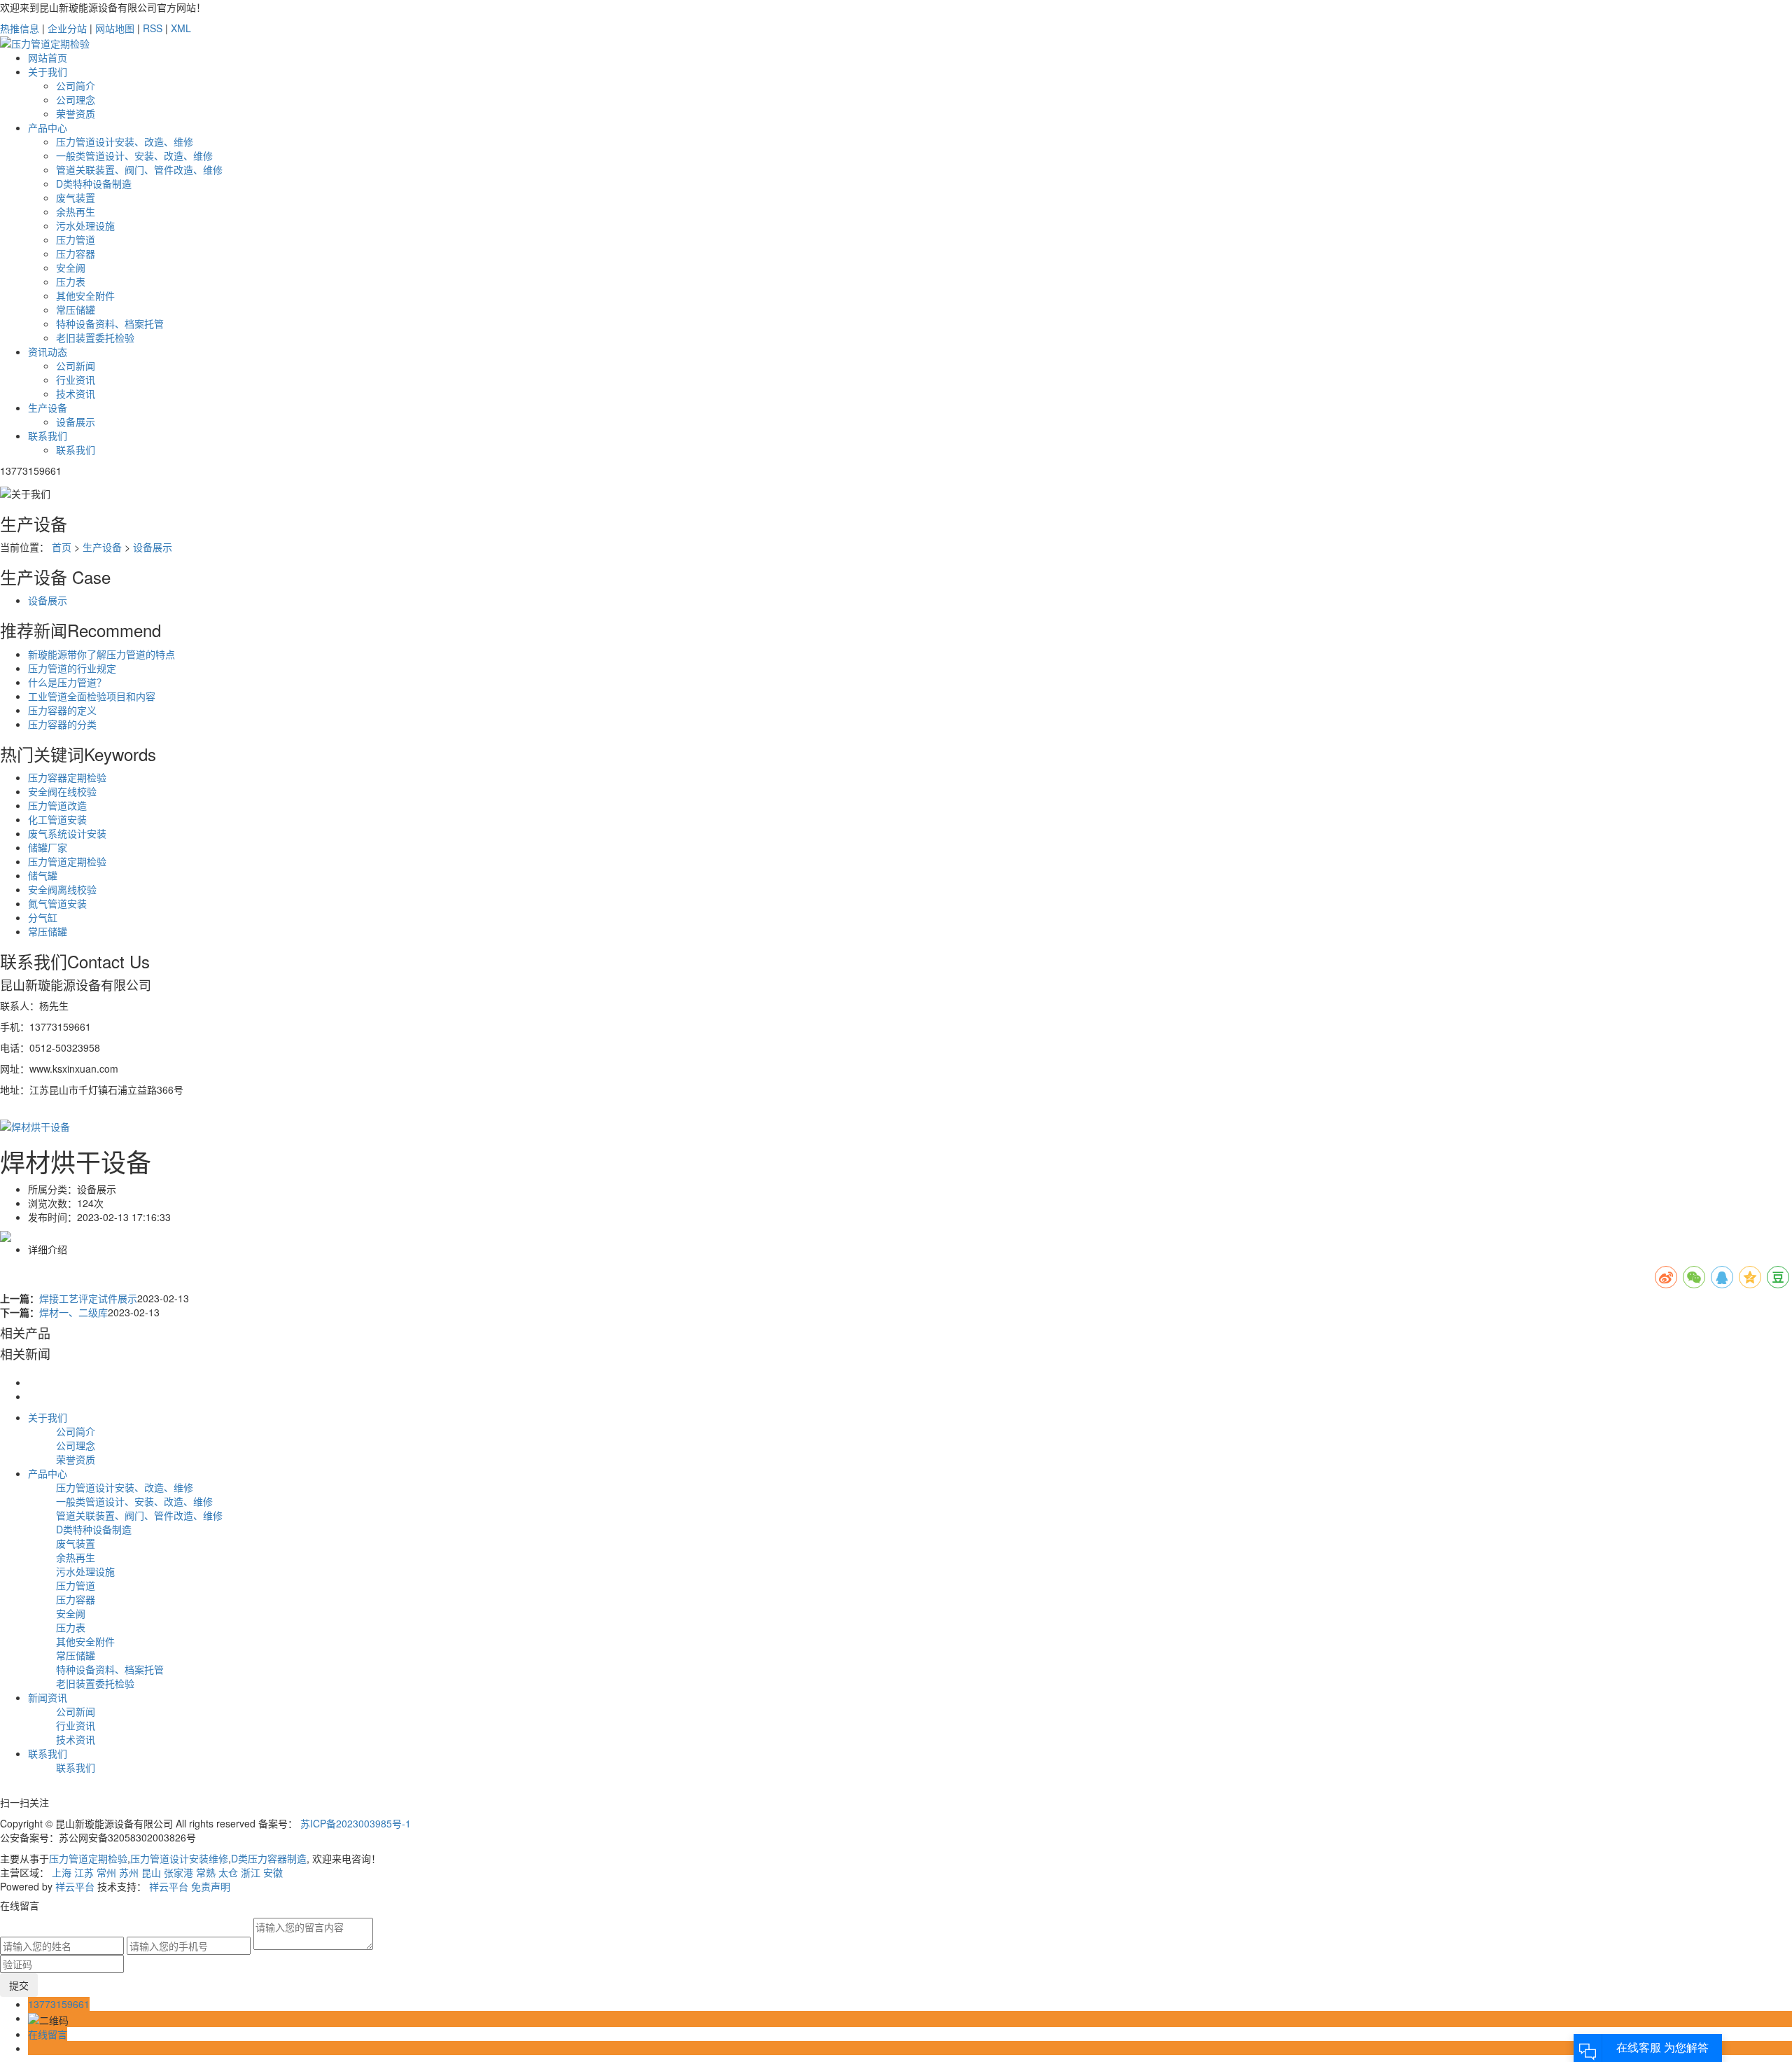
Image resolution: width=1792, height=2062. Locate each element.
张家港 (178, 1872)
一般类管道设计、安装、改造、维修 (134, 155)
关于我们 (48, 71)
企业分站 (67, 28)
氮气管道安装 (57, 903)
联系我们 (48, 436)
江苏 (84, 1872)
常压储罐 (76, 309)
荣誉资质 (76, 113)
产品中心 (48, 127)
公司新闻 (76, 365)
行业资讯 (76, 379)
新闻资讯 (48, 1697)
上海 (62, 1872)
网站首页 (48, 57)
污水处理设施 (85, 225)
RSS (153, 28)
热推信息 (20, 28)
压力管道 (76, 239)
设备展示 (76, 422)
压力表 (71, 281)
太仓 (228, 1872)
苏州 (129, 1872)
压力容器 (76, 253)
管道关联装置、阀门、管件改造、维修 (139, 169)
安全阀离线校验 (62, 889)
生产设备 (48, 407)
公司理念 (76, 99)
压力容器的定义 (62, 710)
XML (181, 28)
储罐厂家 (48, 847)
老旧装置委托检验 (95, 337)
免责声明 (211, 1886)
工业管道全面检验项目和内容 (92, 696)
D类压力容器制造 (269, 1858)
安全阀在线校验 (62, 791)
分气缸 (43, 917)
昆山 (151, 1872)
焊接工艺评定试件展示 (88, 1298)
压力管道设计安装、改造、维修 (125, 141)
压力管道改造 (57, 805)
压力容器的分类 (62, 724)
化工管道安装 (57, 819)
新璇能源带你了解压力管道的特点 (101, 654)
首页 (62, 547)
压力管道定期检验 (67, 861)
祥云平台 (75, 1886)
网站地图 (115, 28)
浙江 (251, 1872)
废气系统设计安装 (67, 833)
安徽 (273, 1872)
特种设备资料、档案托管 (110, 323)
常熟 (206, 1872)
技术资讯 (76, 393)
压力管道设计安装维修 (179, 1858)
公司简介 (76, 85)
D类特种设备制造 (94, 183)
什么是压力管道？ (67, 682)
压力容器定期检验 (67, 777)
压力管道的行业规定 (72, 668)
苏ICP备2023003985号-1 (356, 1823)
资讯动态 (48, 351)
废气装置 (76, 197)
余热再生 (76, 211)
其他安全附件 (85, 295)
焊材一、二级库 (73, 1312)
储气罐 (43, 875)
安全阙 (71, 267)
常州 (106, 1872)
